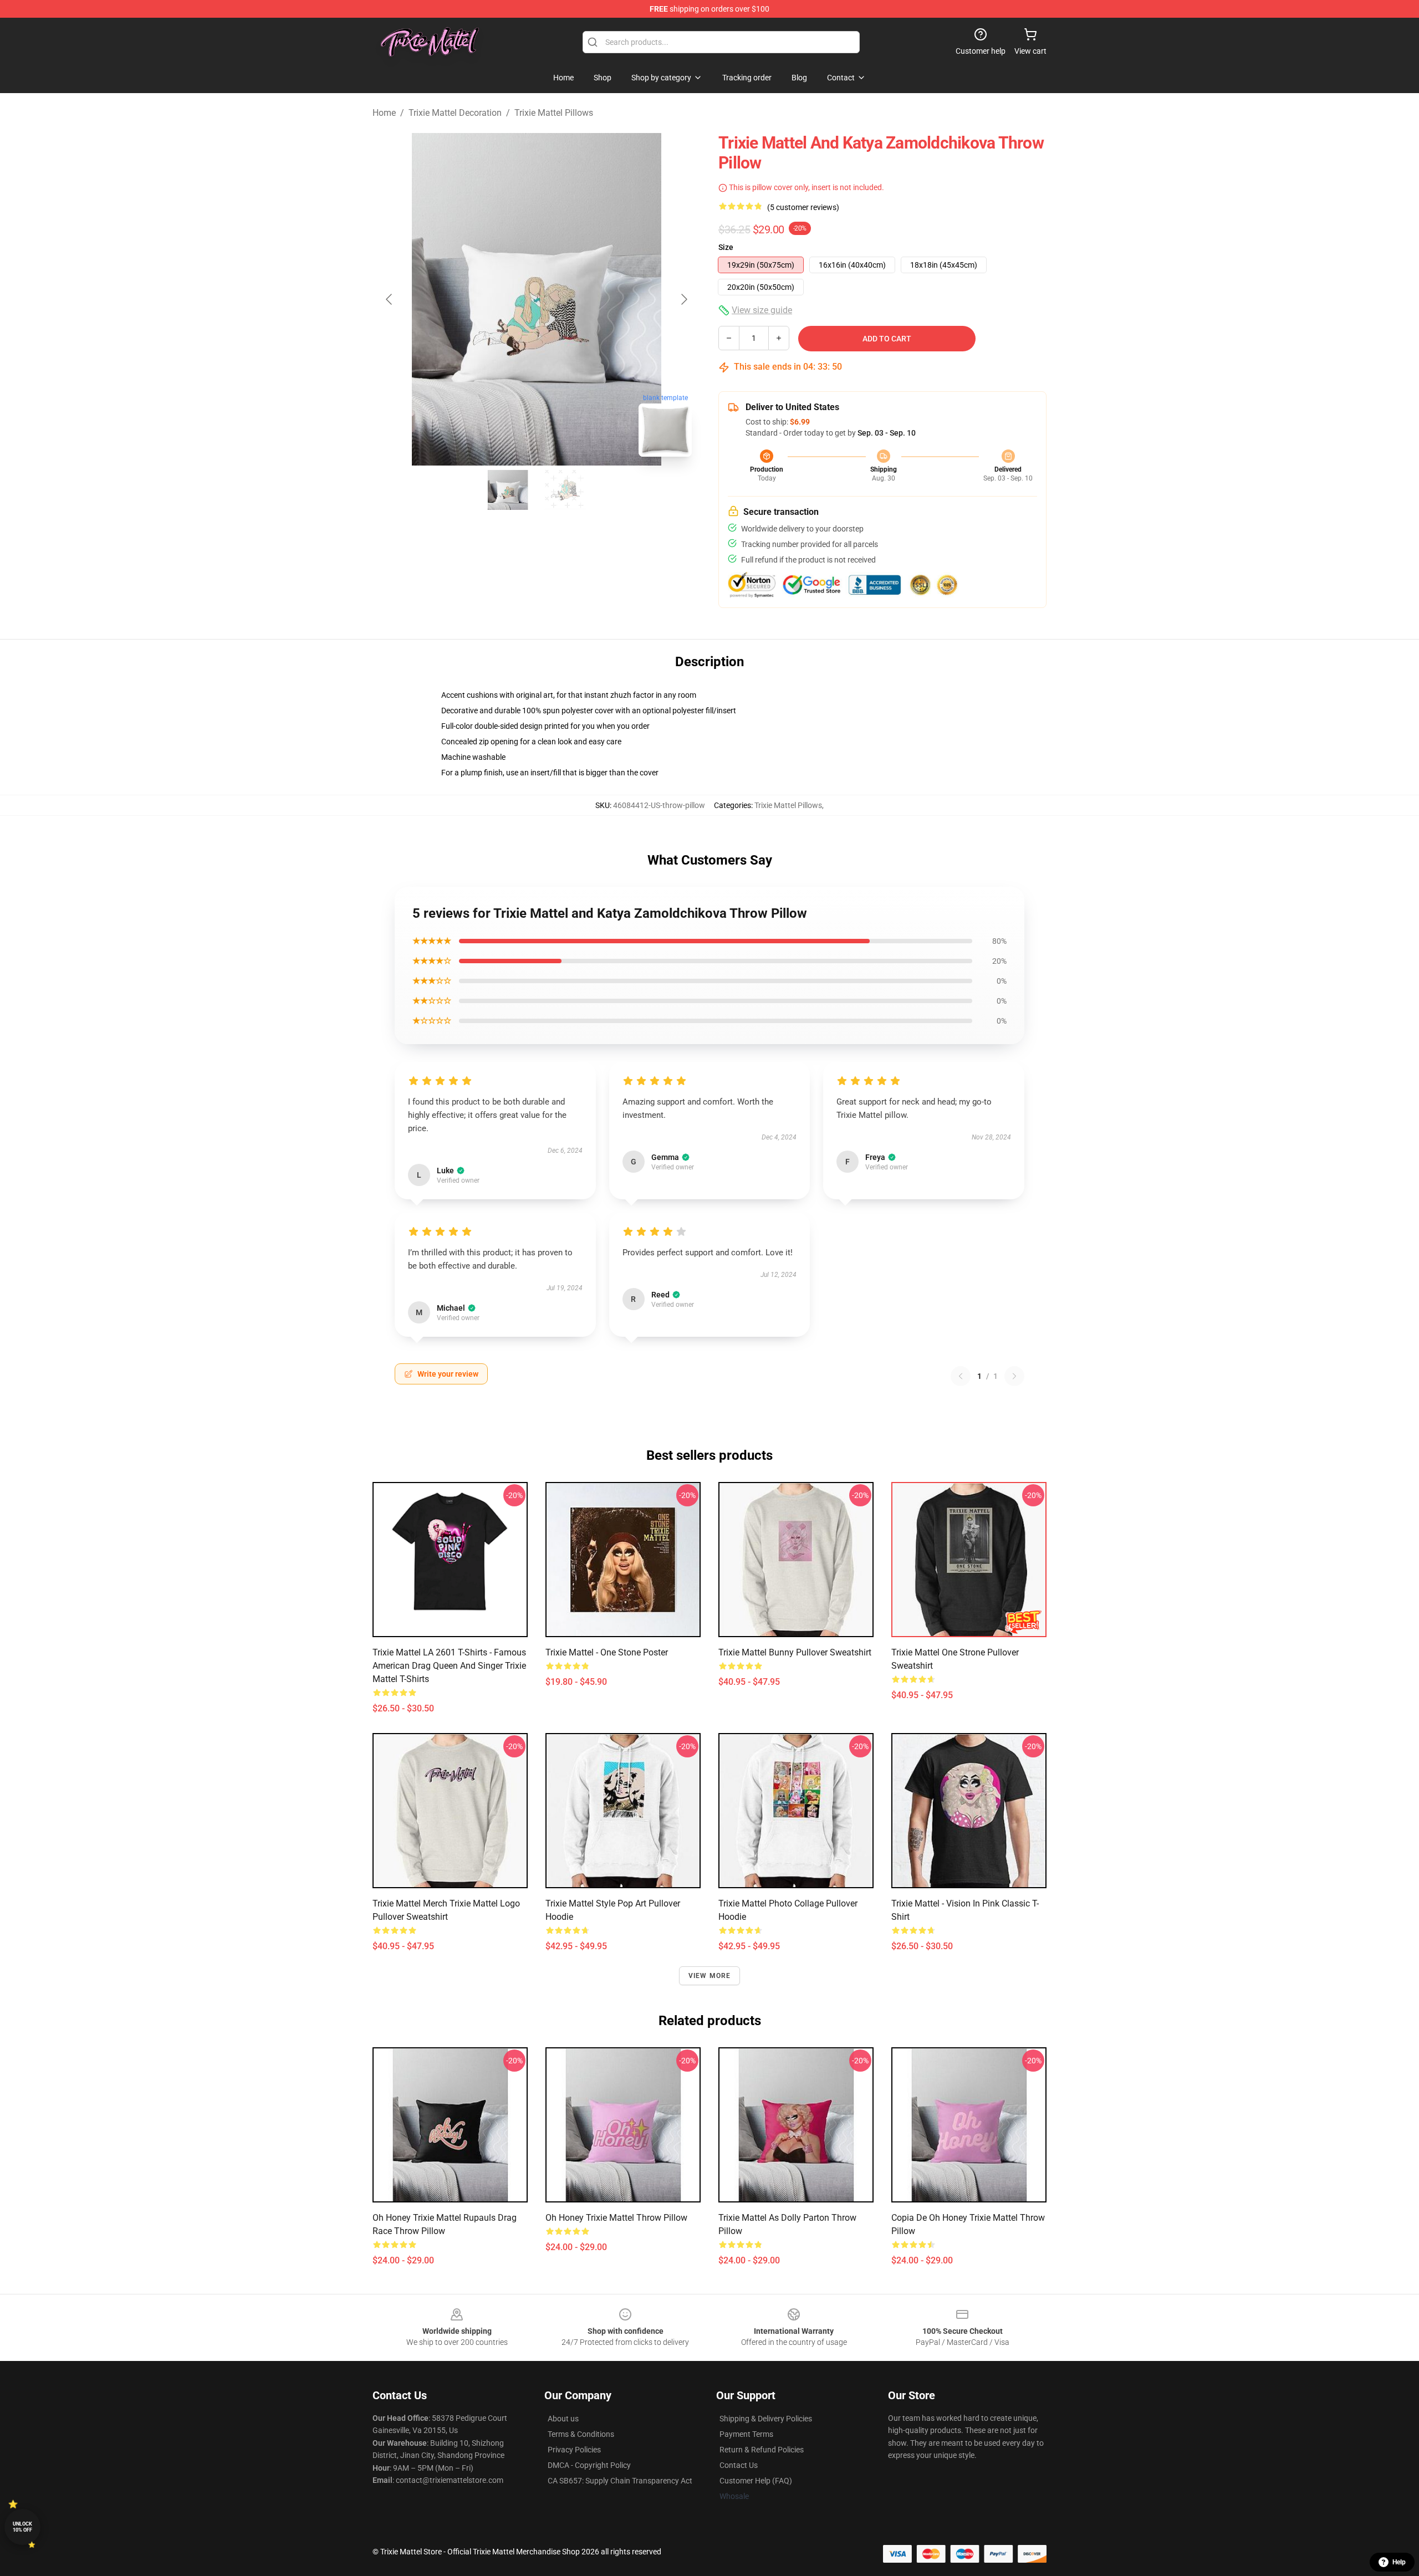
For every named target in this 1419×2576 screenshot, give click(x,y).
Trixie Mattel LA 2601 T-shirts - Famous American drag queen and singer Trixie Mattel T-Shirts (449, 1666)
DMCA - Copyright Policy (589, 2465)
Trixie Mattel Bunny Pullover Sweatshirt (795, 1652)
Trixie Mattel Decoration (455, 113)
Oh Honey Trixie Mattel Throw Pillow (616, 2218)
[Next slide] (683, 299)
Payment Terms (746, 2434)
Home (384, 113)
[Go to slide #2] (565, 490)
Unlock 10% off (22, 2527)
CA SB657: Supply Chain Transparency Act (620, 2481)
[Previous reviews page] (961, 1376)
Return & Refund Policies (762, 2450)
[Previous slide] (390, 299)
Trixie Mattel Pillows (554, 113)
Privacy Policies (574, 2450)
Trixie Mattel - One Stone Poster (607, 1652)
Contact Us (739, 2465)
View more (710, 1976)
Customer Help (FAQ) (756, 2481)
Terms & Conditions (581, 2434)
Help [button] (1399, 2562)
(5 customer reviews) (803, 207)
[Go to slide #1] (508, 490)
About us (563, 2419)
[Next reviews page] (1014, 1376)
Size (726, 247)
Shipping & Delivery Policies (766, 2419)
